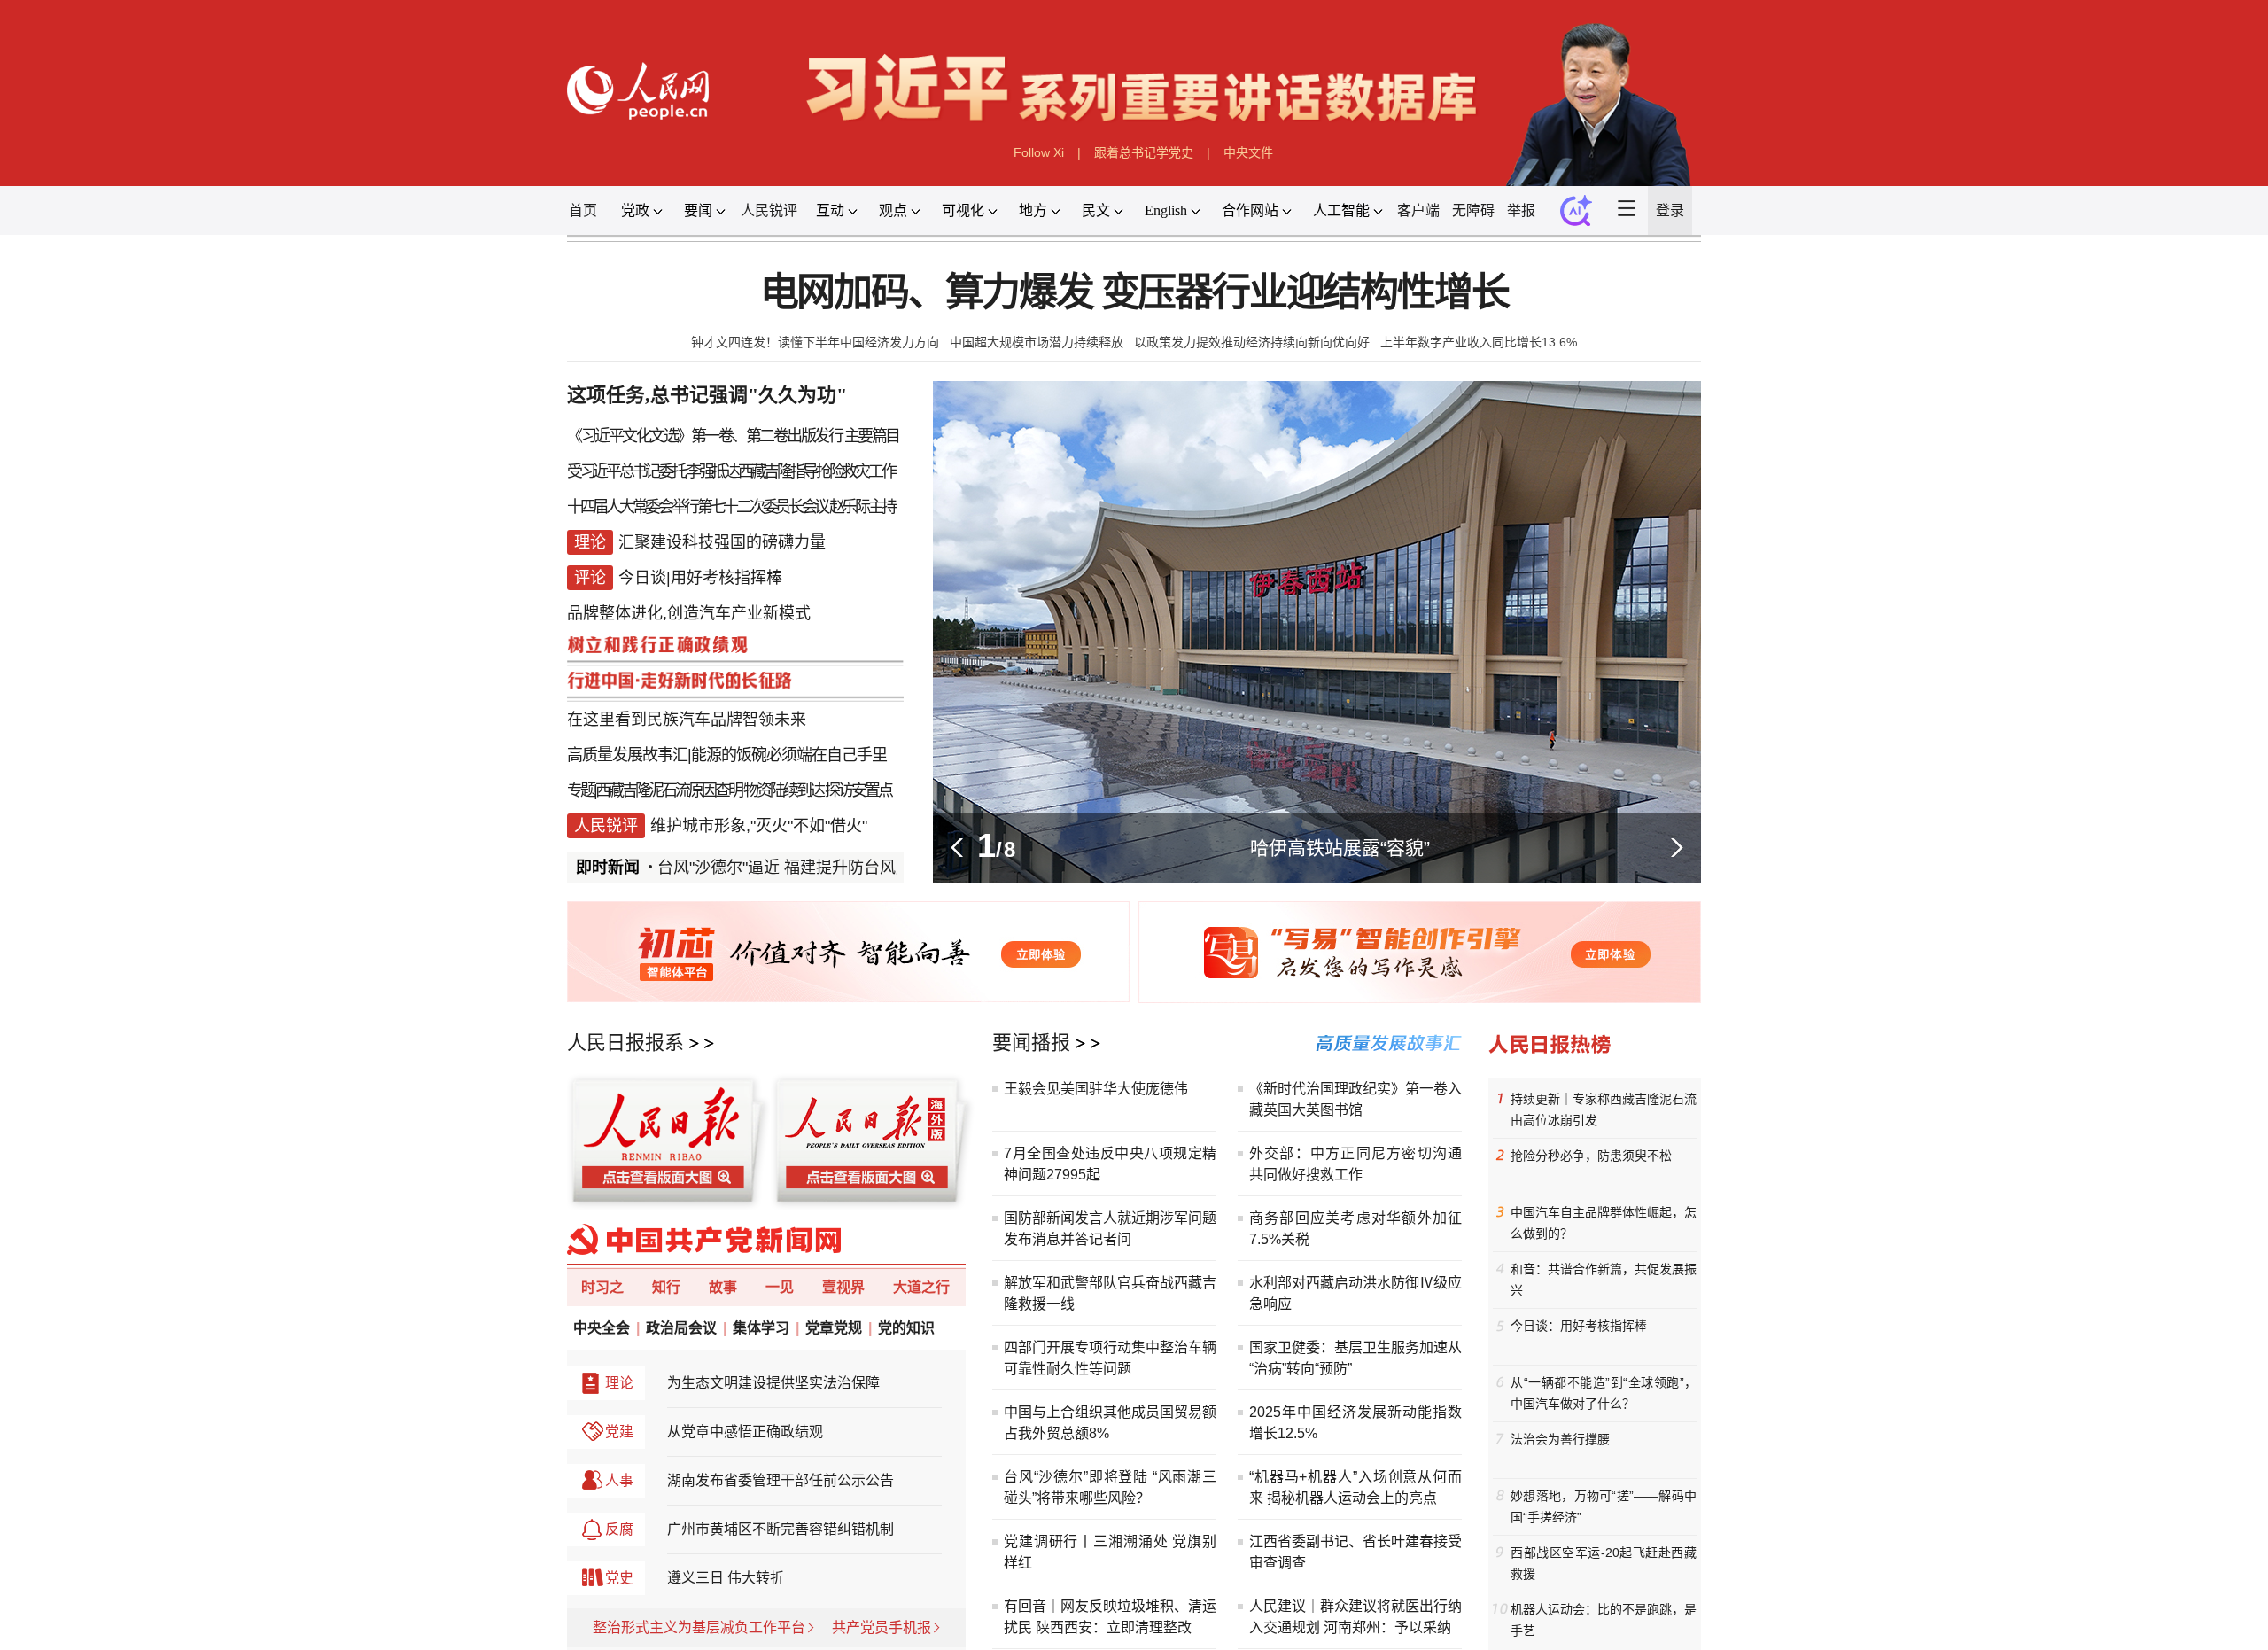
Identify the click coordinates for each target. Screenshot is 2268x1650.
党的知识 (906, 1328)
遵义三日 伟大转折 (726, 1578)
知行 (666, 1287)
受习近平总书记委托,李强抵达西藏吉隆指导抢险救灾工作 (730, 471)
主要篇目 (872, 436)
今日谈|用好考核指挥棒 (700, 578)
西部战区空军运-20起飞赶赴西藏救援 (1604, 1563)
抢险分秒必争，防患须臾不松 (1591, 1156)
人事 (619, 1480)
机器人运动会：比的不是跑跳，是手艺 (1604, 1620)
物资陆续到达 (783, 790)
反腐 (619, 1529)
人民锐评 (769, 210)
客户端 (1418, 210)
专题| (581, 790)
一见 (780, 1287)
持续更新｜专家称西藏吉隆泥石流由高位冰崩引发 (1604, 1109)
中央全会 (602, 1328)
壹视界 (843, 1287)
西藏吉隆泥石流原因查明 (668, 790)
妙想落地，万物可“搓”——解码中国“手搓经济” (1604, 1506)
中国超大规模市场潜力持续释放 (1037, 342)
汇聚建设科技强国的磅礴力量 (722, 542)
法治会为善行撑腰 (1560, 1439)
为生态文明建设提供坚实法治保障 (773, 1383)
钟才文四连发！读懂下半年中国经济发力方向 (815, 342)
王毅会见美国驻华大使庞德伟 (1096, 1089)
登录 (1670, 210)
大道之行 (921, 1287)
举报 (1521, 210)
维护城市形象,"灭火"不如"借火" (759, 826)
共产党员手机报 (882, 1627)
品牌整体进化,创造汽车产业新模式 (689, 613)
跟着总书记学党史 (1144, 152)
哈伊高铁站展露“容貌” (1340, 848)
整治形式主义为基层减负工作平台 (699, 1627)
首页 (583, 210)
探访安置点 (858, 790)
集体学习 (761, 1328)
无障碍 (1473, 210)
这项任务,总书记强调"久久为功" (707, 395)
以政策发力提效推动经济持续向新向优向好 (1252, 342)
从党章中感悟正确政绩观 (745, 1432)
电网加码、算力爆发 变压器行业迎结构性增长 (1134, 293)
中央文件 (1248, 152)
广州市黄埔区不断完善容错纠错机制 (781, 1529)
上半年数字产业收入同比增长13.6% (1479, 342)
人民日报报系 (625, 1043)
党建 (619, 1432)
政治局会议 (681, 1328)
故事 (723, 1287)
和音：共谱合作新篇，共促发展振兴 (1604, 1280)
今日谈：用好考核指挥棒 (1579, 1326)
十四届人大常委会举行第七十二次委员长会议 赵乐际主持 (730, 507)
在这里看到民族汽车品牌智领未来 (687, 720)
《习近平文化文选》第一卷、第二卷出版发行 (704, 436)
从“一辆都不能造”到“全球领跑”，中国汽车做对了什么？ (1604, 1393)
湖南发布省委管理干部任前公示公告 (781, 1480)
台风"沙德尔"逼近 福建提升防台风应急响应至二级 (831, 868)
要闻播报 (1031, 1043)
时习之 (602, 1287)
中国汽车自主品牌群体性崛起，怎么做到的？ (1604, 1223)
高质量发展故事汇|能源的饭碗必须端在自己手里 (727, 755)
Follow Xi (1039, 152)
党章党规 (834, 1328)
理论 (619, 1383)
